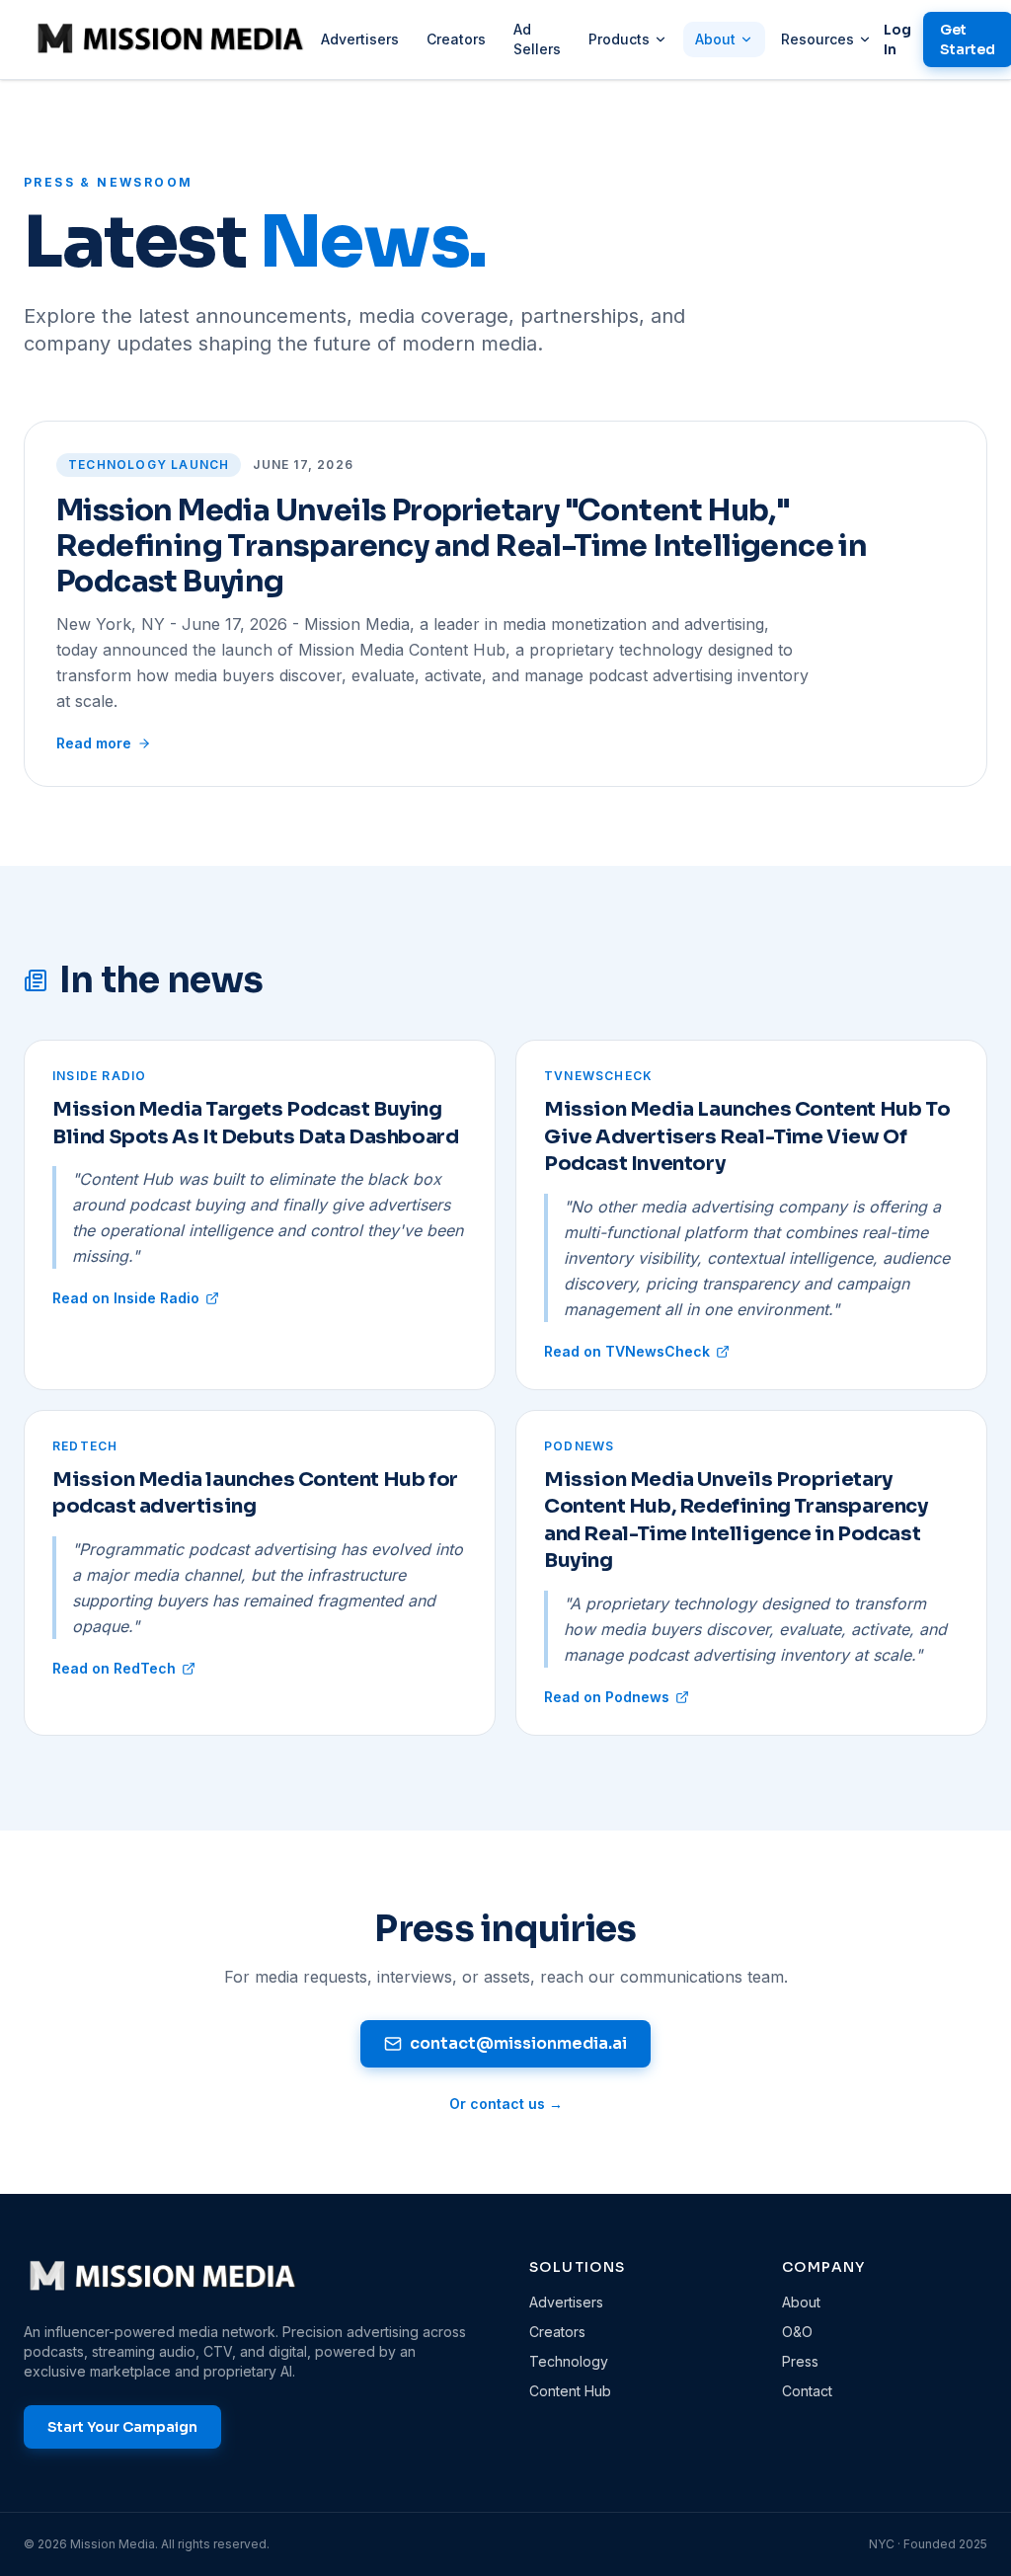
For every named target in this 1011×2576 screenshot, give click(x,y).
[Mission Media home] (170, 39)
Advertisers (360, 39)
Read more (94, 743)
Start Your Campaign (122, 2427)
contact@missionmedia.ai (518, 2043)
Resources (817, 39)
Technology (569, 2361)
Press (800, 2361)
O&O (797, 2332)
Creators (456, 39)
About (715, 39)
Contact (807, 2391)
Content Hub (570, 2391)
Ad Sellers (537, 39)
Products (619, 39)
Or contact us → (506, 2104)
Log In (897, 39)
